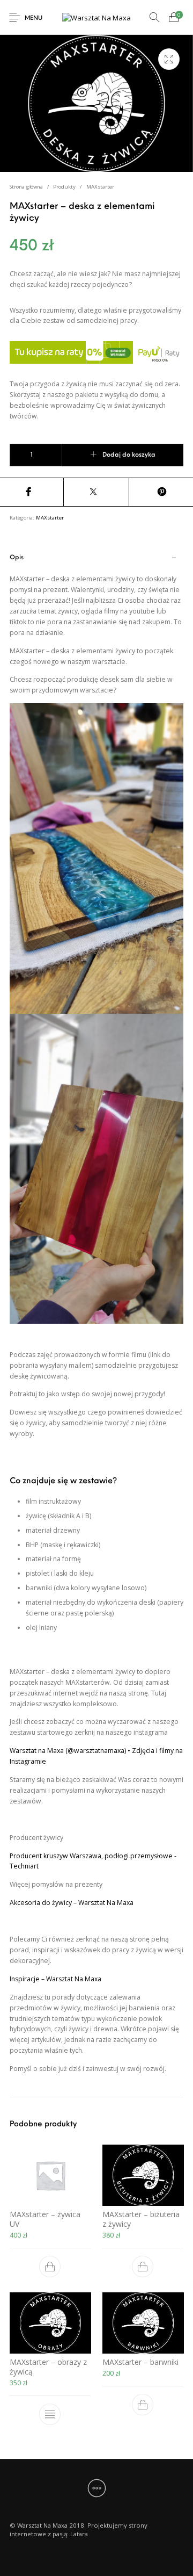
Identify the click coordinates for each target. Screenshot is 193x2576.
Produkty (64, 187)
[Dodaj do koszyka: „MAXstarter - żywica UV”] (50, 2267)
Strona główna (26, 187)
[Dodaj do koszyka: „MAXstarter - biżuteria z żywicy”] (143, 2267)
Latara (79, 2534)
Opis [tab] (17, 558)
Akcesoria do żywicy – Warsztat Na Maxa (72, 1903)
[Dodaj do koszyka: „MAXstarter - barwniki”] (143, 2405)
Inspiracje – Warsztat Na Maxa (55, 1979)
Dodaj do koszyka (129, 455)
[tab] (97, 1322)
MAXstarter (100, 187)
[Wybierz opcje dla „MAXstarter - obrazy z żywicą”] (50, 2414)
